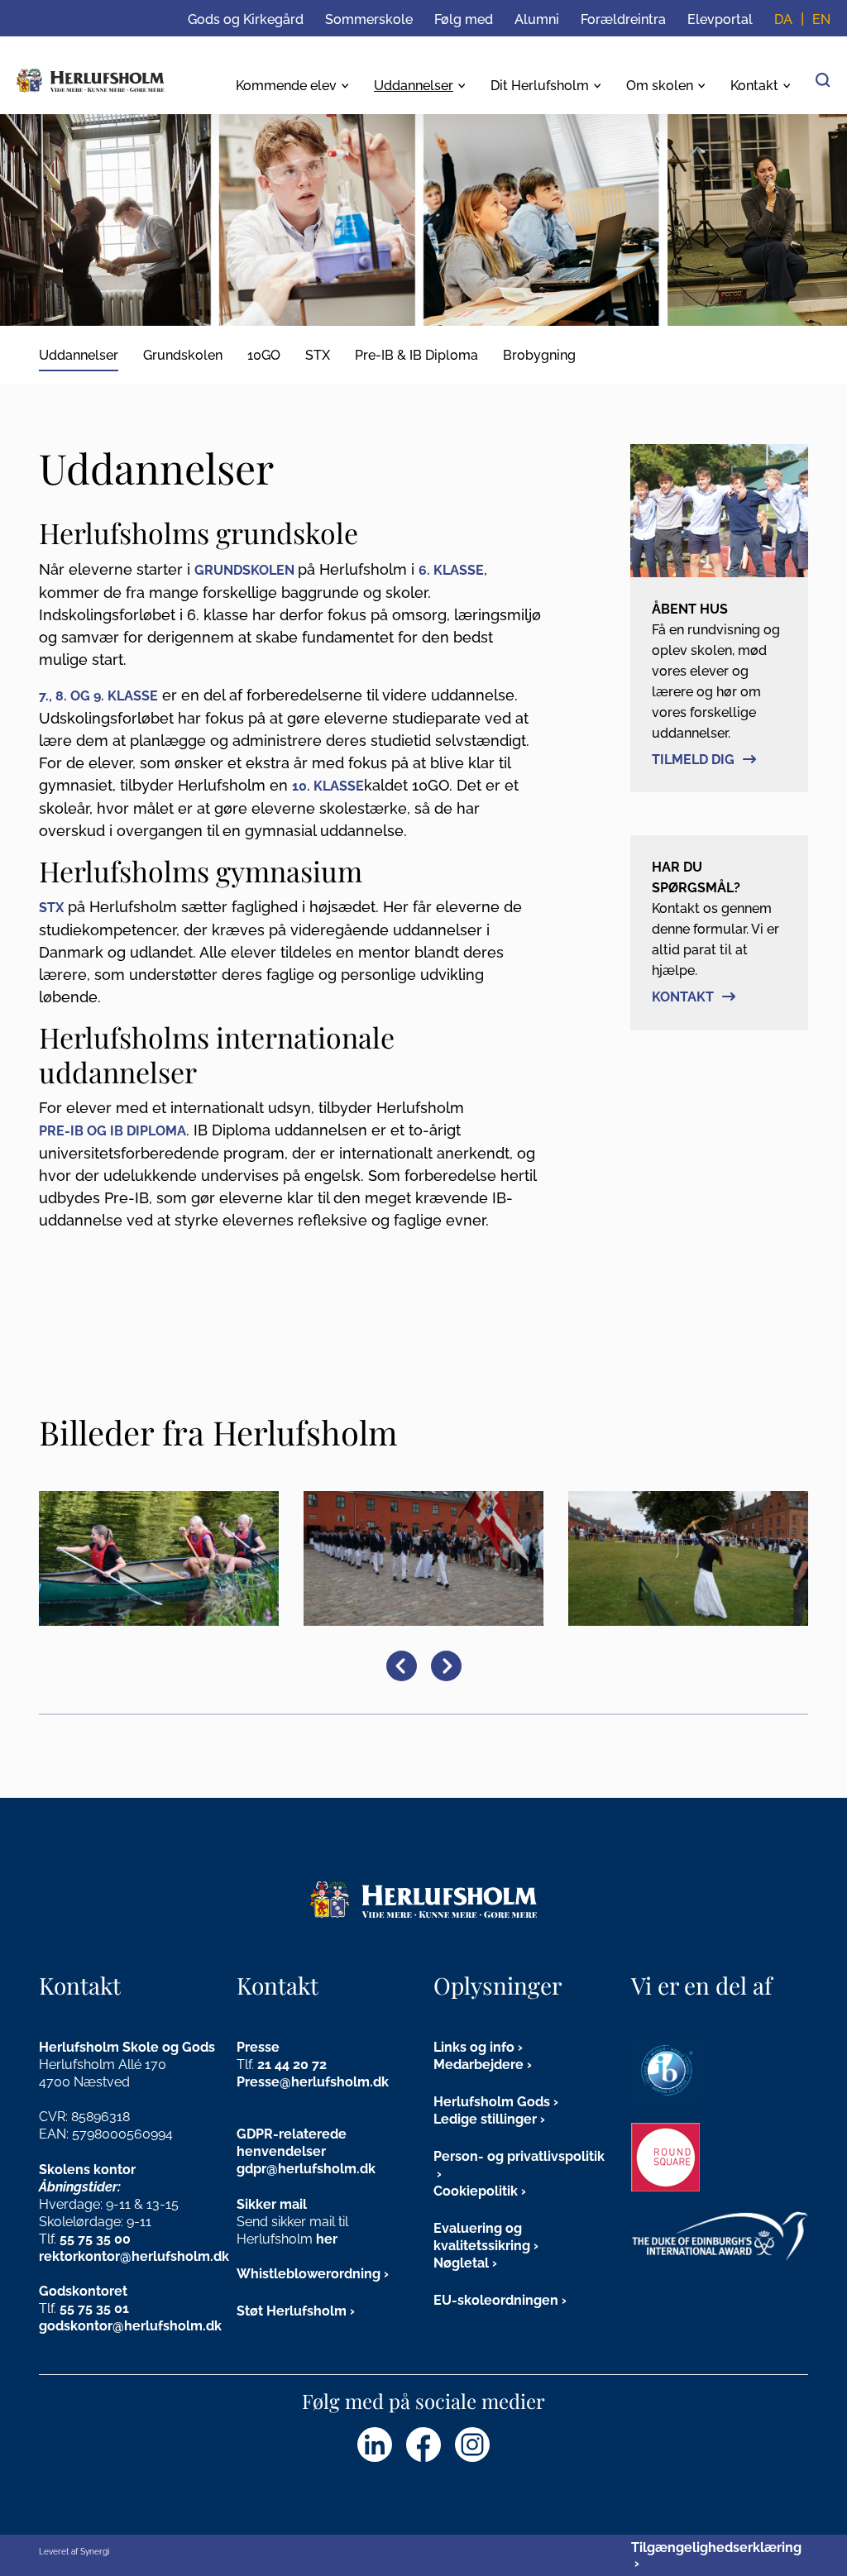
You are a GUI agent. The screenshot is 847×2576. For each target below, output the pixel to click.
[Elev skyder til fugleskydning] (688, 1558)
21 (266, 2065)
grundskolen (244, 570)
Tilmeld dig (693, 760)
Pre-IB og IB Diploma (112, 1131)
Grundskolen (183, 355)
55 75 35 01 (94, 2308)
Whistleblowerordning (309, 2274)
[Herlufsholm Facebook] (423, 2445)
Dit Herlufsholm (540, 86)
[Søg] (823, 79)
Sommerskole (369, 19)
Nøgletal (461, 2263)
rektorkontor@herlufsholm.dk (134, 2256)
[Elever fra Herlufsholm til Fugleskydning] (423, 1558)
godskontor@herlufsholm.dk (130, 2326)
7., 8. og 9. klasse (98, 696)
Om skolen (660, 86)
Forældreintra (623, 19)
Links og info (474, 2047)
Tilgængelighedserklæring (716, 2547)
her (327, 2239)
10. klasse (328, 786)
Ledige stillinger (485, 2119)
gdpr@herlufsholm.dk (306, 2169)
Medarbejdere (479, 2065)
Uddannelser (414, 86)
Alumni (537, 19)
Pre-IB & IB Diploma (416, 355)
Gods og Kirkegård (246, 19)
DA (783, 19)
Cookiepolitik (476, 2191)
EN (821, 19)
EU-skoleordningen (496, 2300)
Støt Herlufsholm (292, 2311)
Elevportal (720, 19)
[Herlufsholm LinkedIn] (375, 2445)
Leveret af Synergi (74, 2552)
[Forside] (91, 80)
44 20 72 (301, 2065)
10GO (264, 355)
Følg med (464, 19)
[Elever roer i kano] (159, 1558)
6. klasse (451, 570)
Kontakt (754, 86)
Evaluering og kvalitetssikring (482, 2237)
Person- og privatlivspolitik (519, 2156)
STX (318, 355)
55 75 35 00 (95, 2239)
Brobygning (539, 355)
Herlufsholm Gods (492, 2102)
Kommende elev (286, 86)
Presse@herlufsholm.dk (313, 2082)
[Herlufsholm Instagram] (472, 2445)
